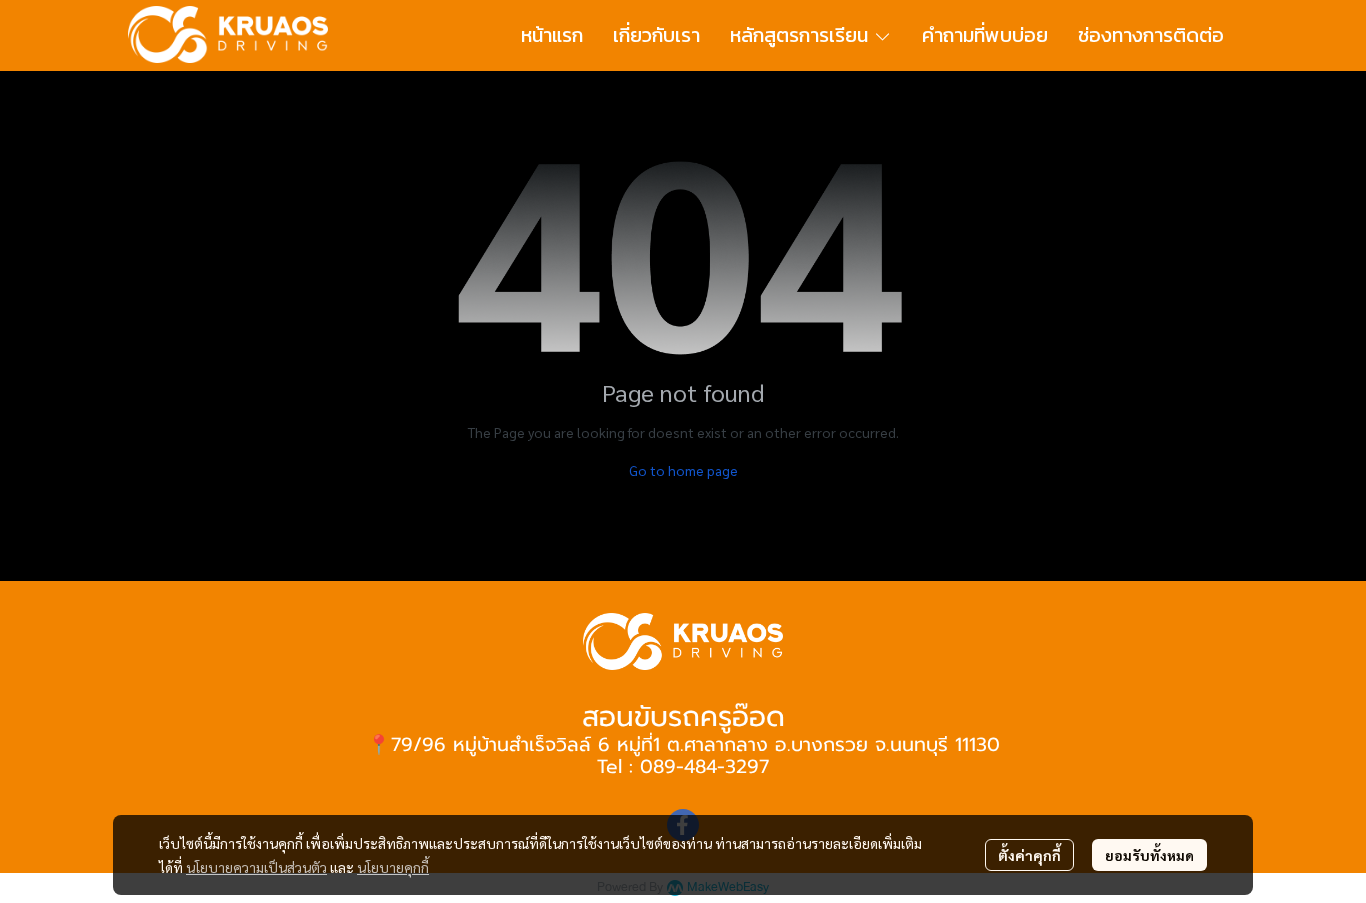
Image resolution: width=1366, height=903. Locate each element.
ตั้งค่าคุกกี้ (1029, 855)
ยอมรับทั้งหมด (1149, 855)
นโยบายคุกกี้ (393, 867)
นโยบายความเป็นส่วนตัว (256, 867)
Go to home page (683, 470)
